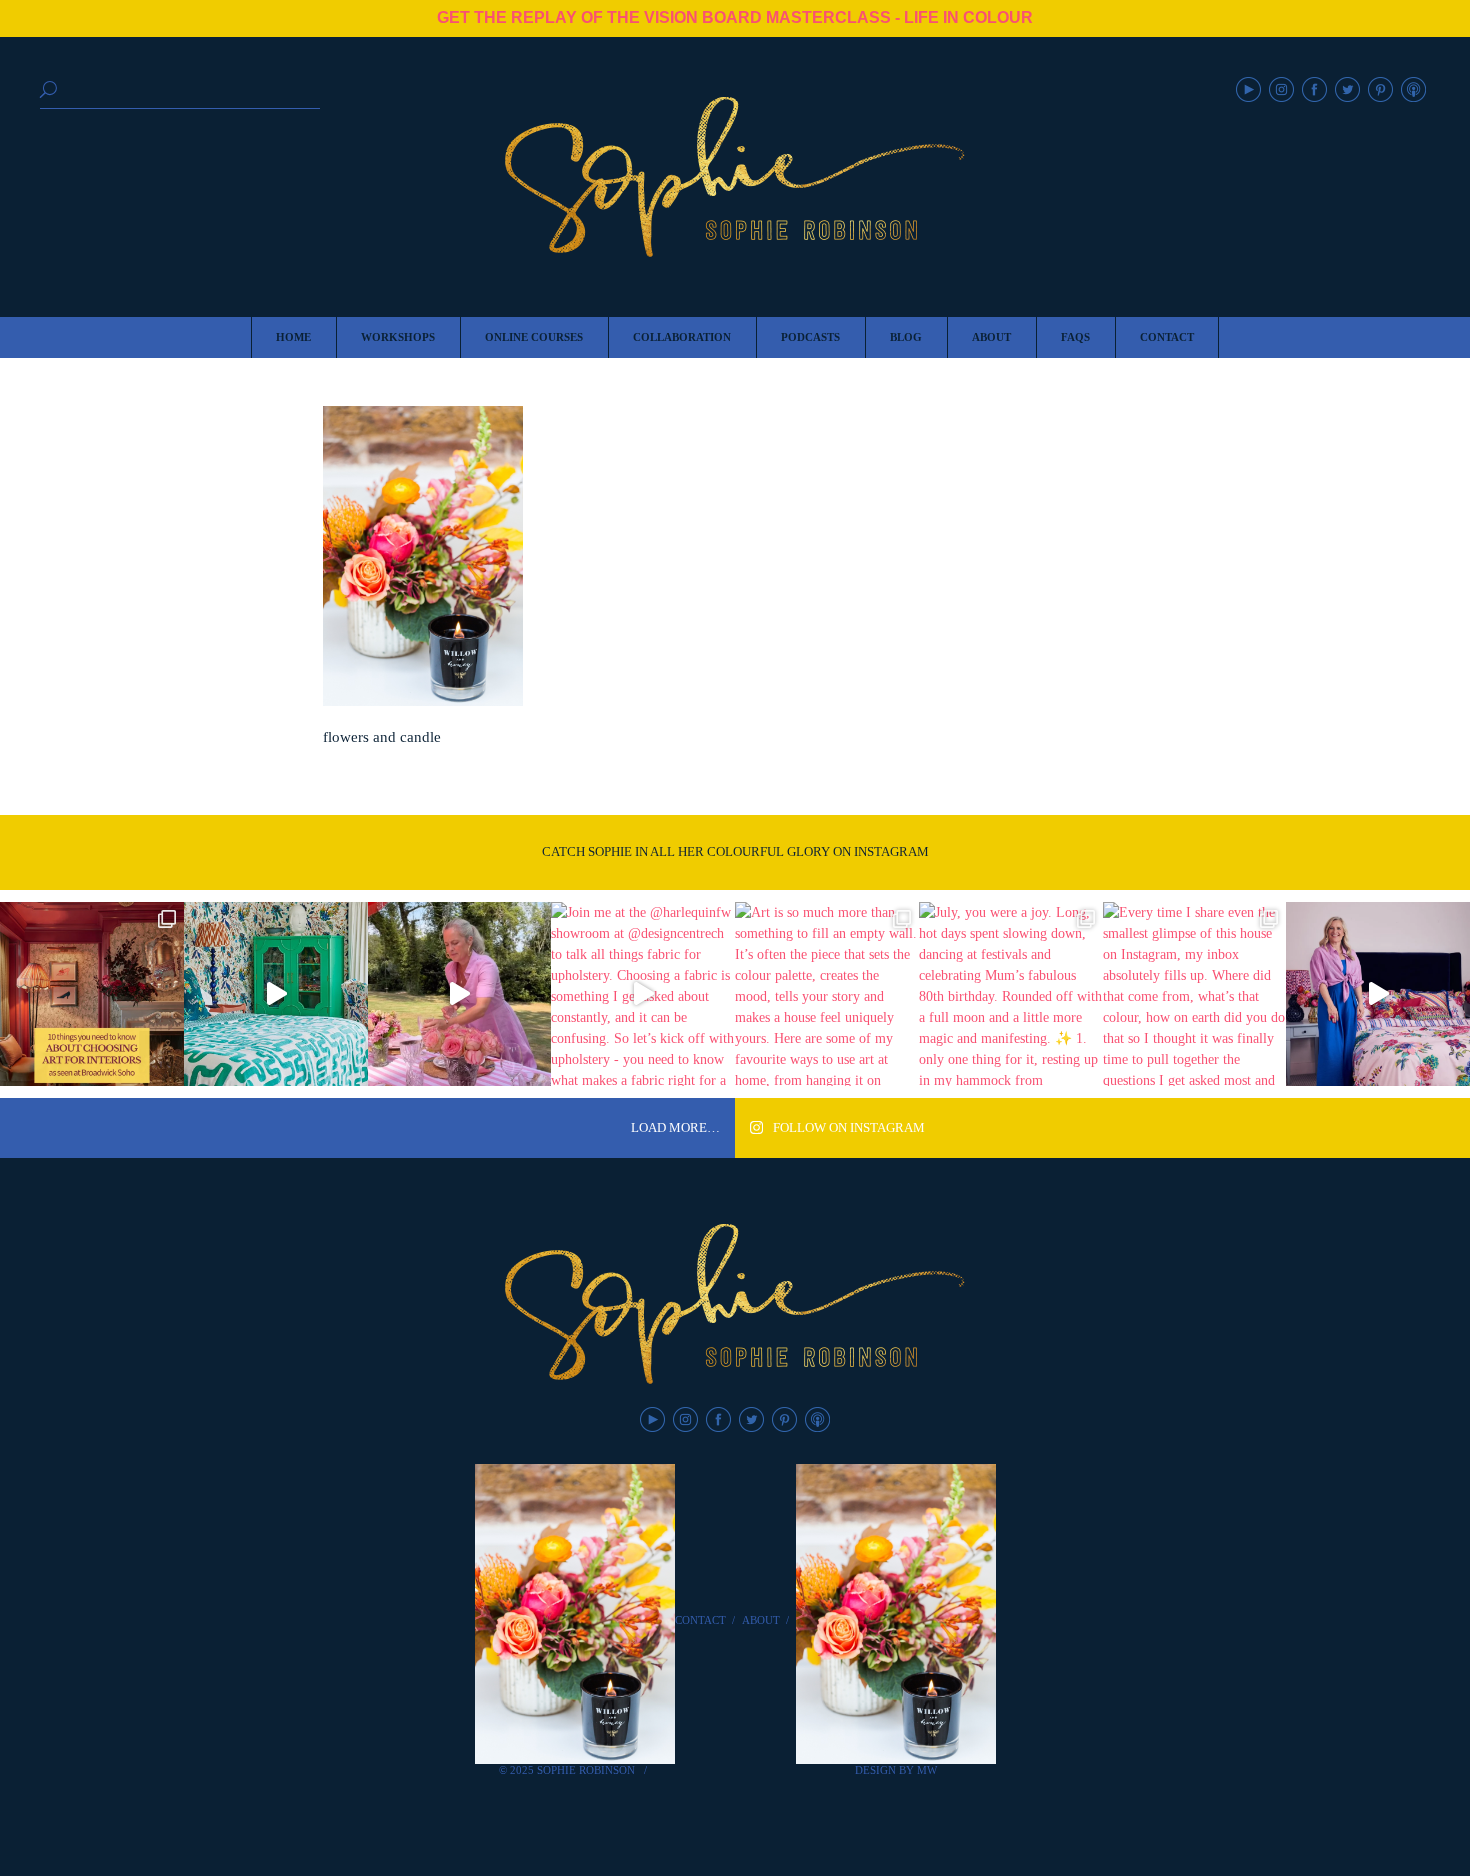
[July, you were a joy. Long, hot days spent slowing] (1011, 994)
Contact (700, 1620)
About (761, 1620)
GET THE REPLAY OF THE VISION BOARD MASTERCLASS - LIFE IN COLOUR (735, 17)
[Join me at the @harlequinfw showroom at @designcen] (643, 994)
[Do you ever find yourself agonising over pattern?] (276, 994)
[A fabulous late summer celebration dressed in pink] (460, 994)
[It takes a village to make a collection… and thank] (1378, 994)
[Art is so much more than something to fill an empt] (827, 994)
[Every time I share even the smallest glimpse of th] (1195, 994)
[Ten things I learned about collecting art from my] (92, 994)
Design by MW (896, 1770)
